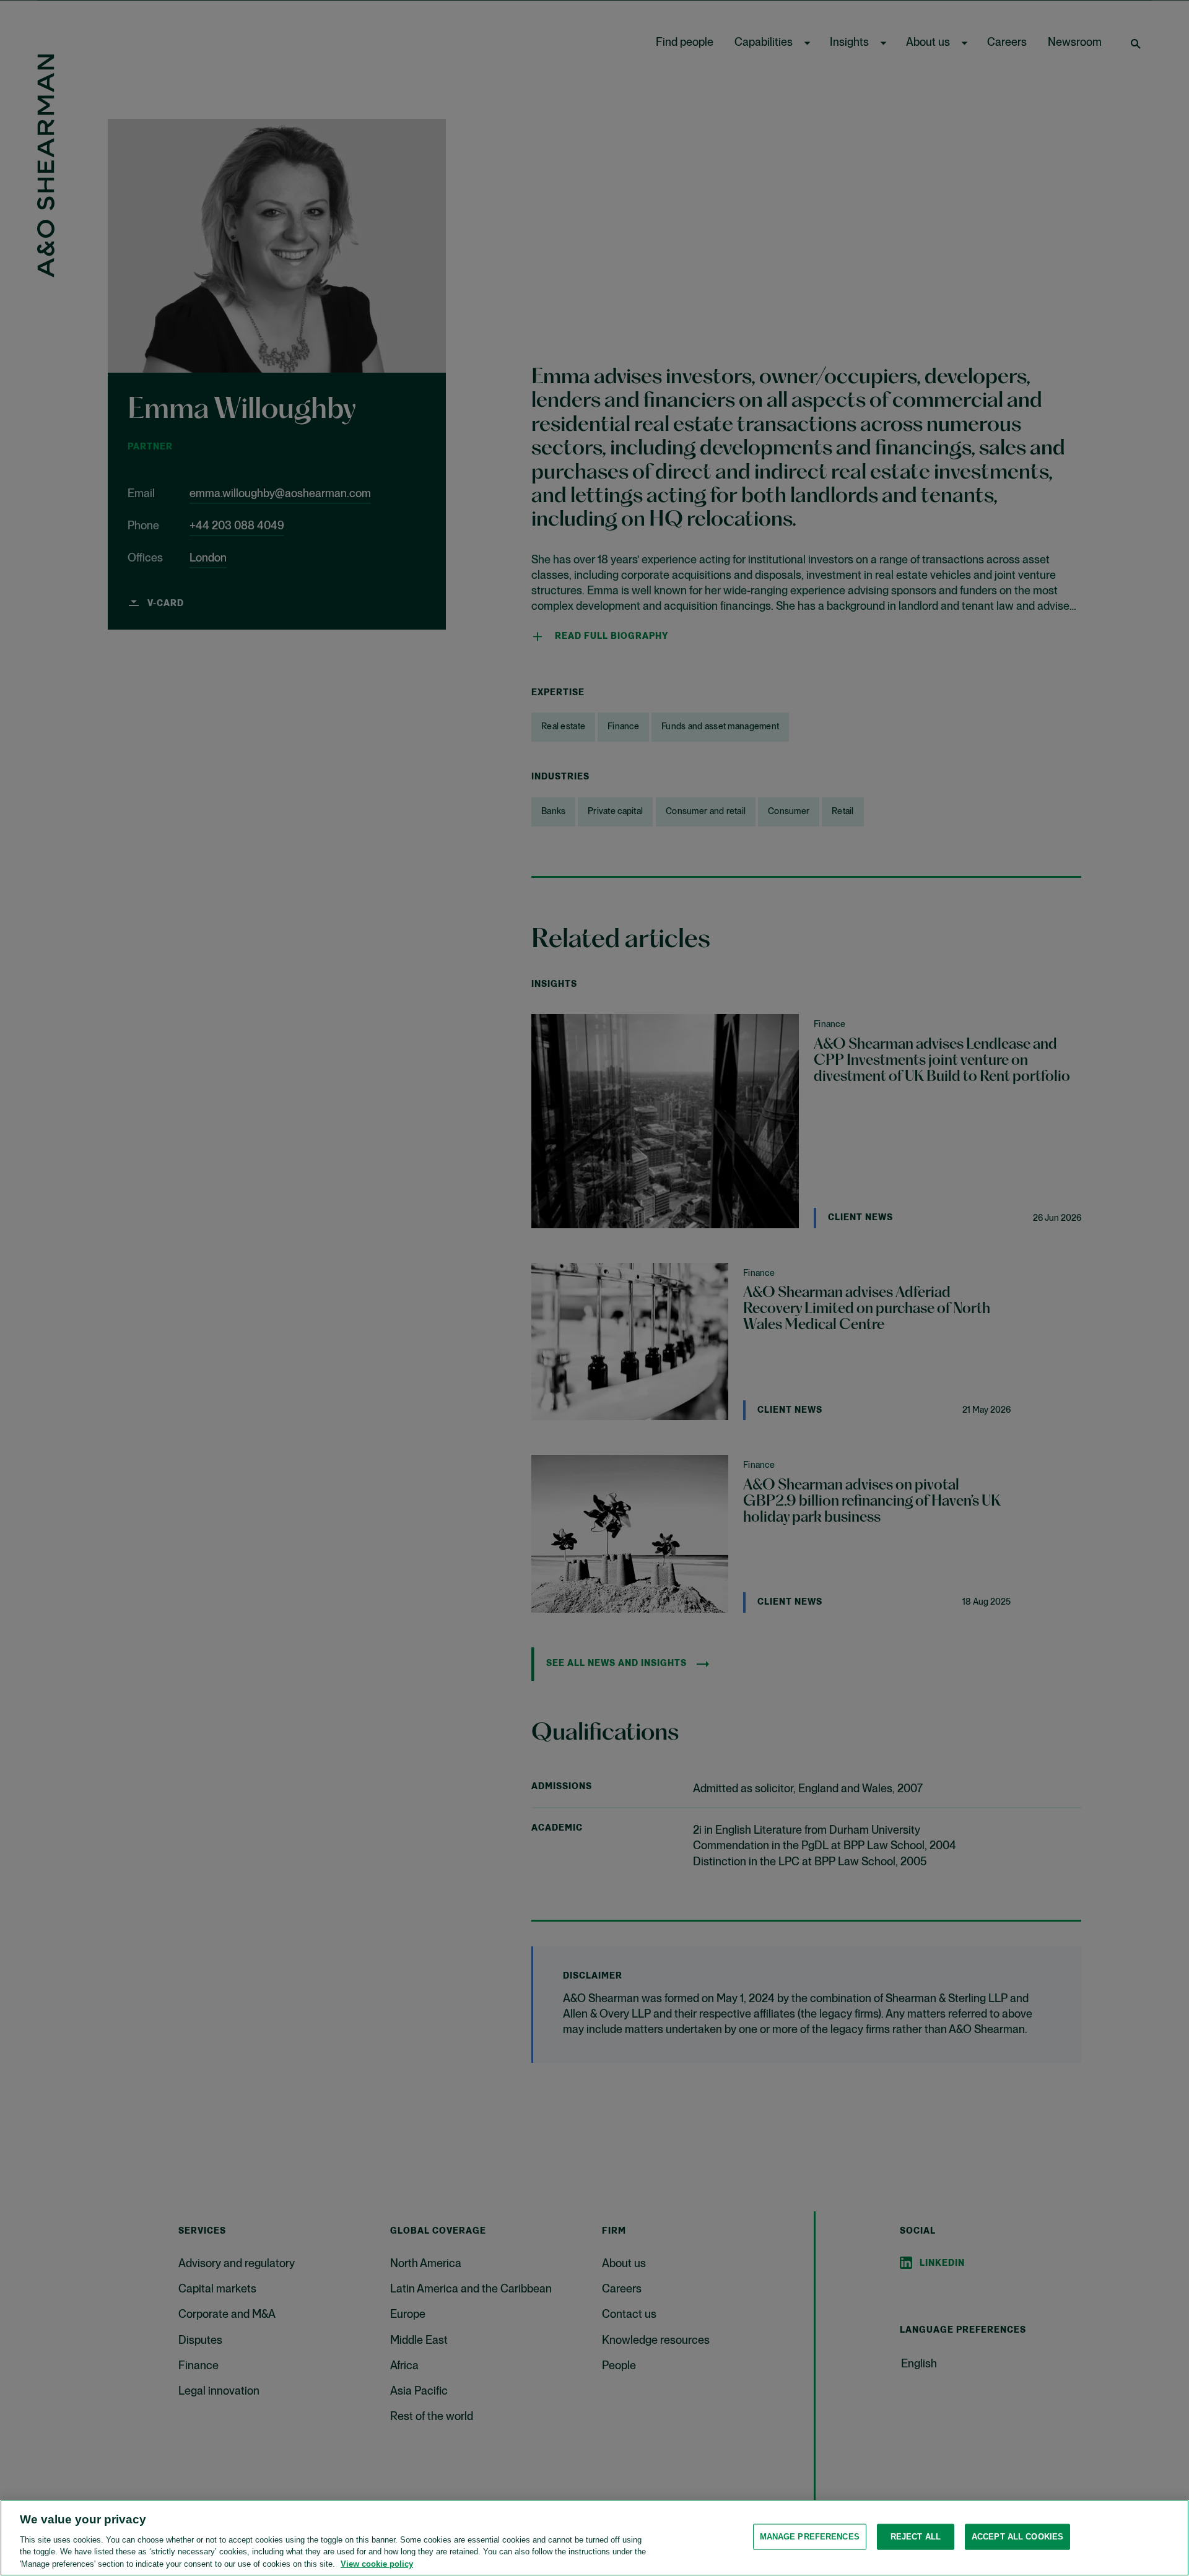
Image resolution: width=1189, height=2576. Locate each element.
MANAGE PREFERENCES (810, 2537)
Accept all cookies (1017, 2537)
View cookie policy (377, 2563)
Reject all (916, 2537)
